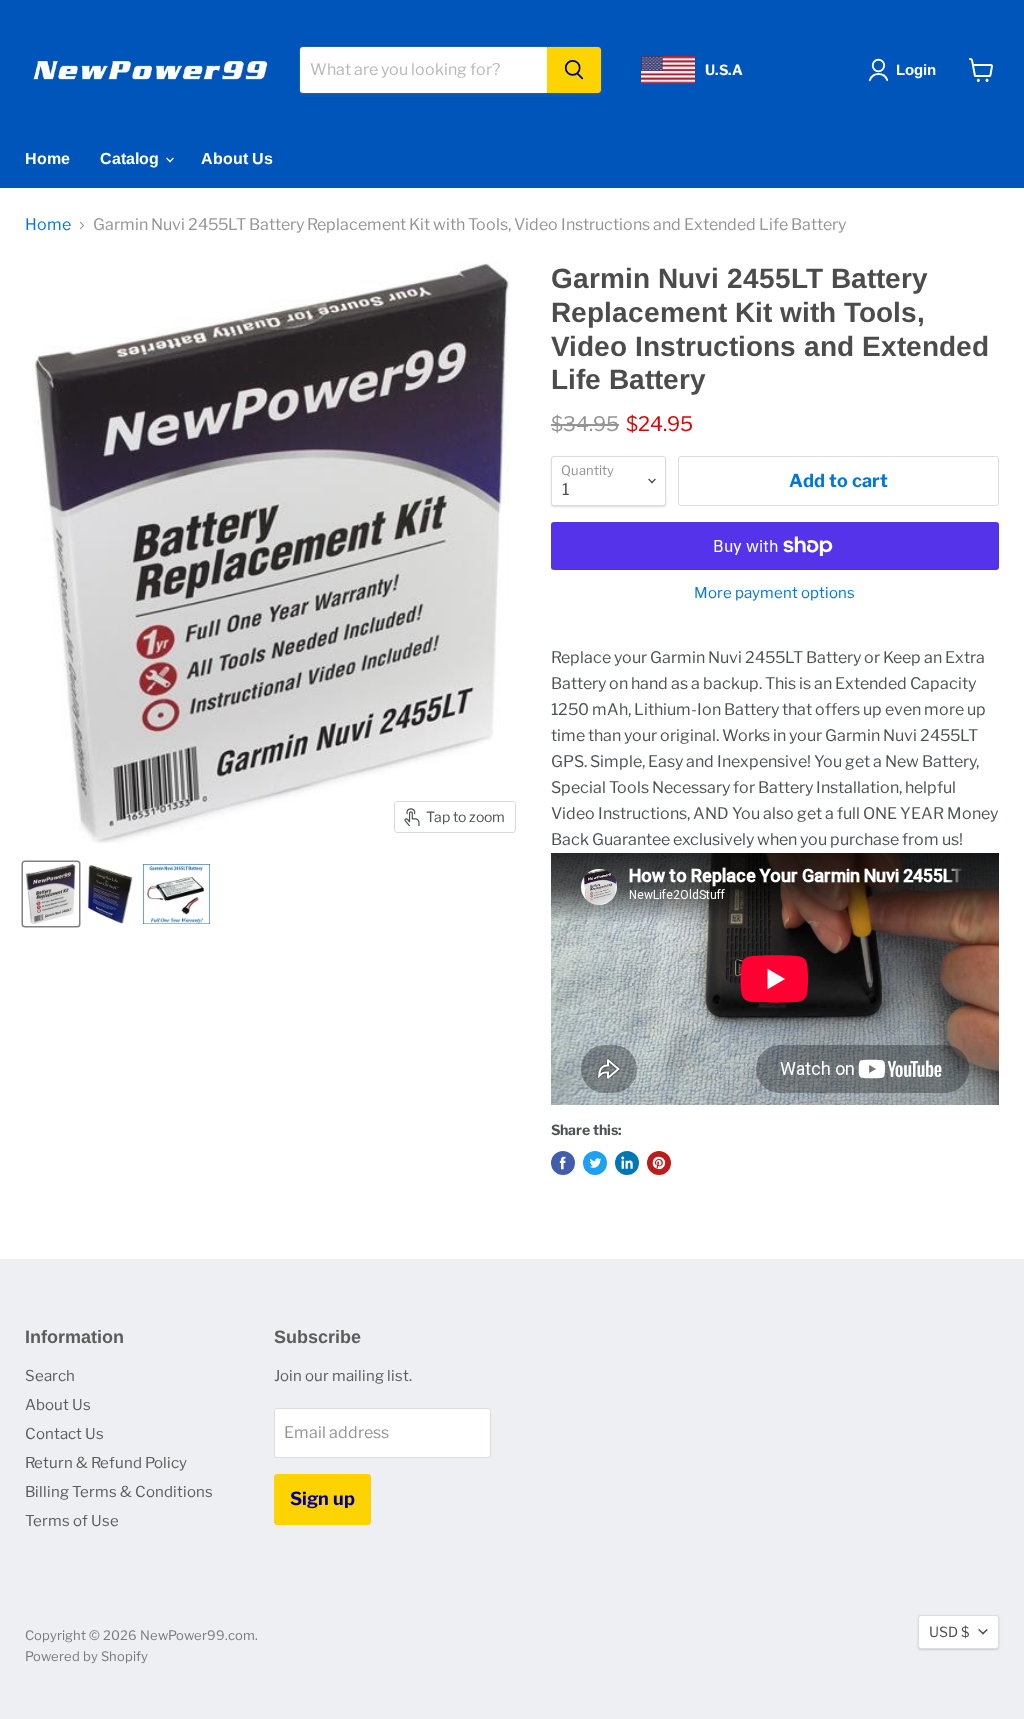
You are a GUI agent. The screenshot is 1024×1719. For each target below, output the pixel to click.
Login (916, 69)
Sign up (322, 1498)
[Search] (574, 70)
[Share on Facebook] (563, 1163)
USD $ (949, 1631)
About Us (237, 158)
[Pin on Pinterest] (659, 1163)
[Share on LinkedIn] (627, 1163)
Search (50, 1376)
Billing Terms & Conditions (119, 1492)
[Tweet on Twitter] (595, 1163)
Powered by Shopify (86, 1656)
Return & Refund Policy (106, 1463)
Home (47, 158)
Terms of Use (72, 1521)
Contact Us (64, 1434)
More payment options (774, 593)
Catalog (131, 158)
